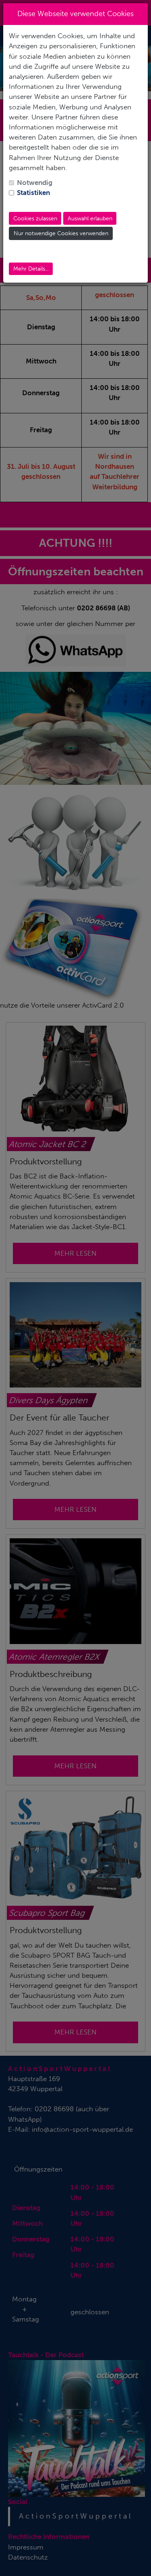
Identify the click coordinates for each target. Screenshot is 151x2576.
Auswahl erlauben (90, 219)
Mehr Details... (31, 269)
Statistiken (33, 193)
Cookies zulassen (35, 219)
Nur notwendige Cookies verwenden (61, 233)
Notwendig (35, 183)
